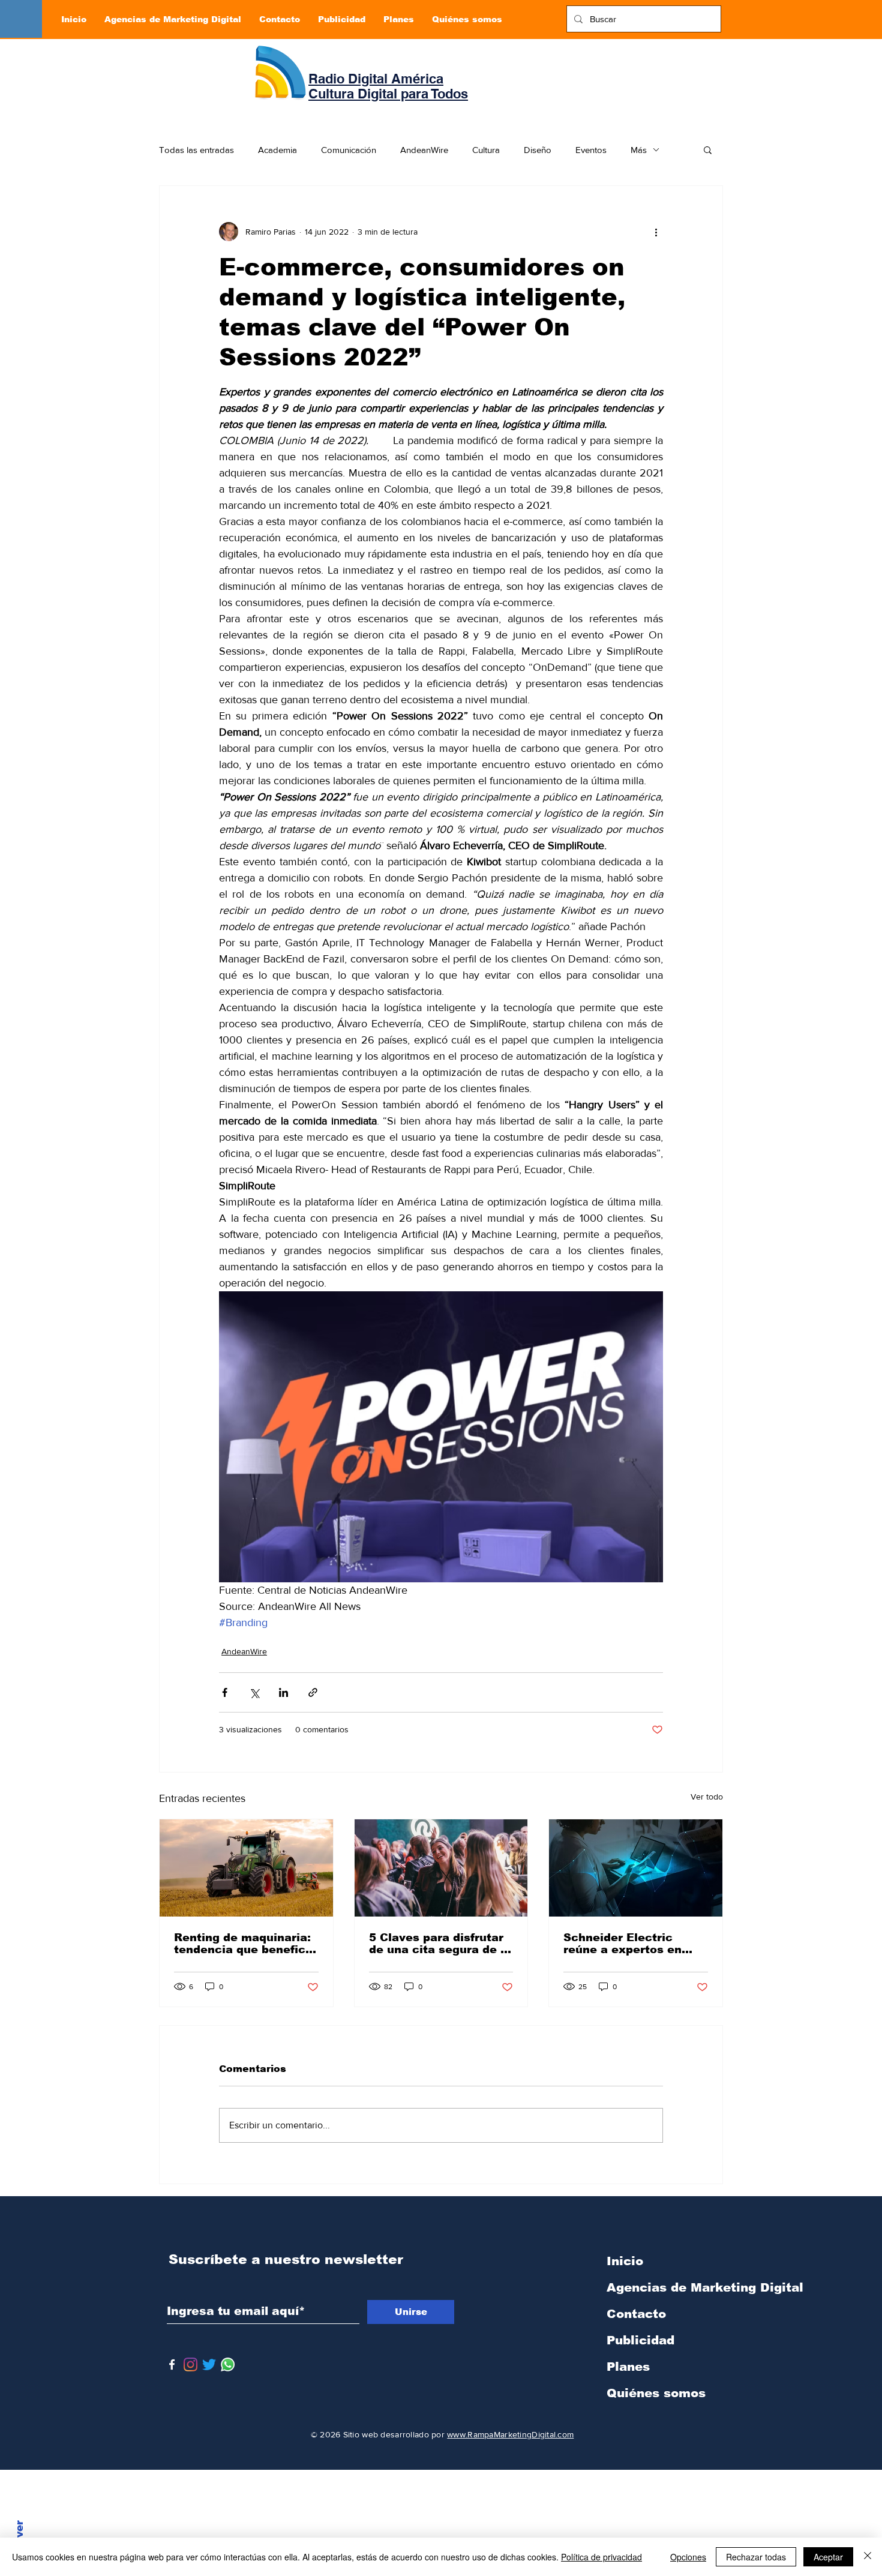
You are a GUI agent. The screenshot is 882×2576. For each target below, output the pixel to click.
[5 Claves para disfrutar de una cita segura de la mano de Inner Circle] (441, 1868)
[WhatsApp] (228, 2364)
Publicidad (640, 2340)
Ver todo (707, 1797)
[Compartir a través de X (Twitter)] (254, 1692)
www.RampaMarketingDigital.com (510, 2434)
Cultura (486, 150)
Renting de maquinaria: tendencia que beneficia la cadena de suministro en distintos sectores (245, 1944)
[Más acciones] (656, 232)
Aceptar (828, 2557)
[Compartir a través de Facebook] (225, 1692)
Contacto (636, 2314)
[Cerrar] (868, 2557)
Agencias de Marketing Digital (670, 2287)
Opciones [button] (688, 2557)
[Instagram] (190, 2364)
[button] (708, 149)
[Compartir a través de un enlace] (313, 1692)
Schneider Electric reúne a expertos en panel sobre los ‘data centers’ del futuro (625, 1944)
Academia (277, 150)
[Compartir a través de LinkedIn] (283, 1692)
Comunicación (349, 150)
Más (639, 150)
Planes (628, 2367)
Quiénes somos (656, 2393)
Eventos (591, 150)
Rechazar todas (756, 2557)
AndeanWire (424, 150)
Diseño (538, 150)
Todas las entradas (196, 150)
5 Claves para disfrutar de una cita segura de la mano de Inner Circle (440, 1944)
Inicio (625, 2261)
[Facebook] (172, 2364)
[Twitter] (209, 2364)
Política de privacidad (601, 2557)
